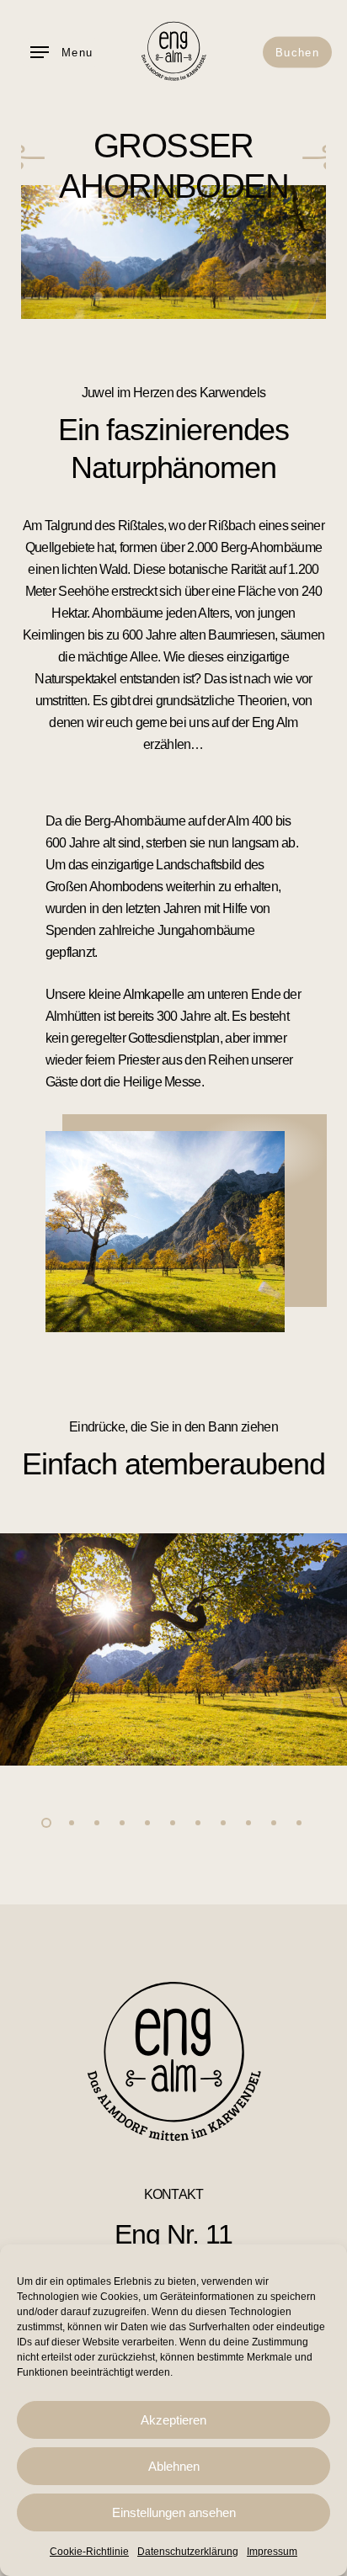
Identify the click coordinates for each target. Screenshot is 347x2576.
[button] (61, 52)
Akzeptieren (173, 2420)
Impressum (272, 2552)
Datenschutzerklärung (188, 2552)
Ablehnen (174, 2466)
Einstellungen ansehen (174, 2512)
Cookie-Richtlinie (89, 2552)
